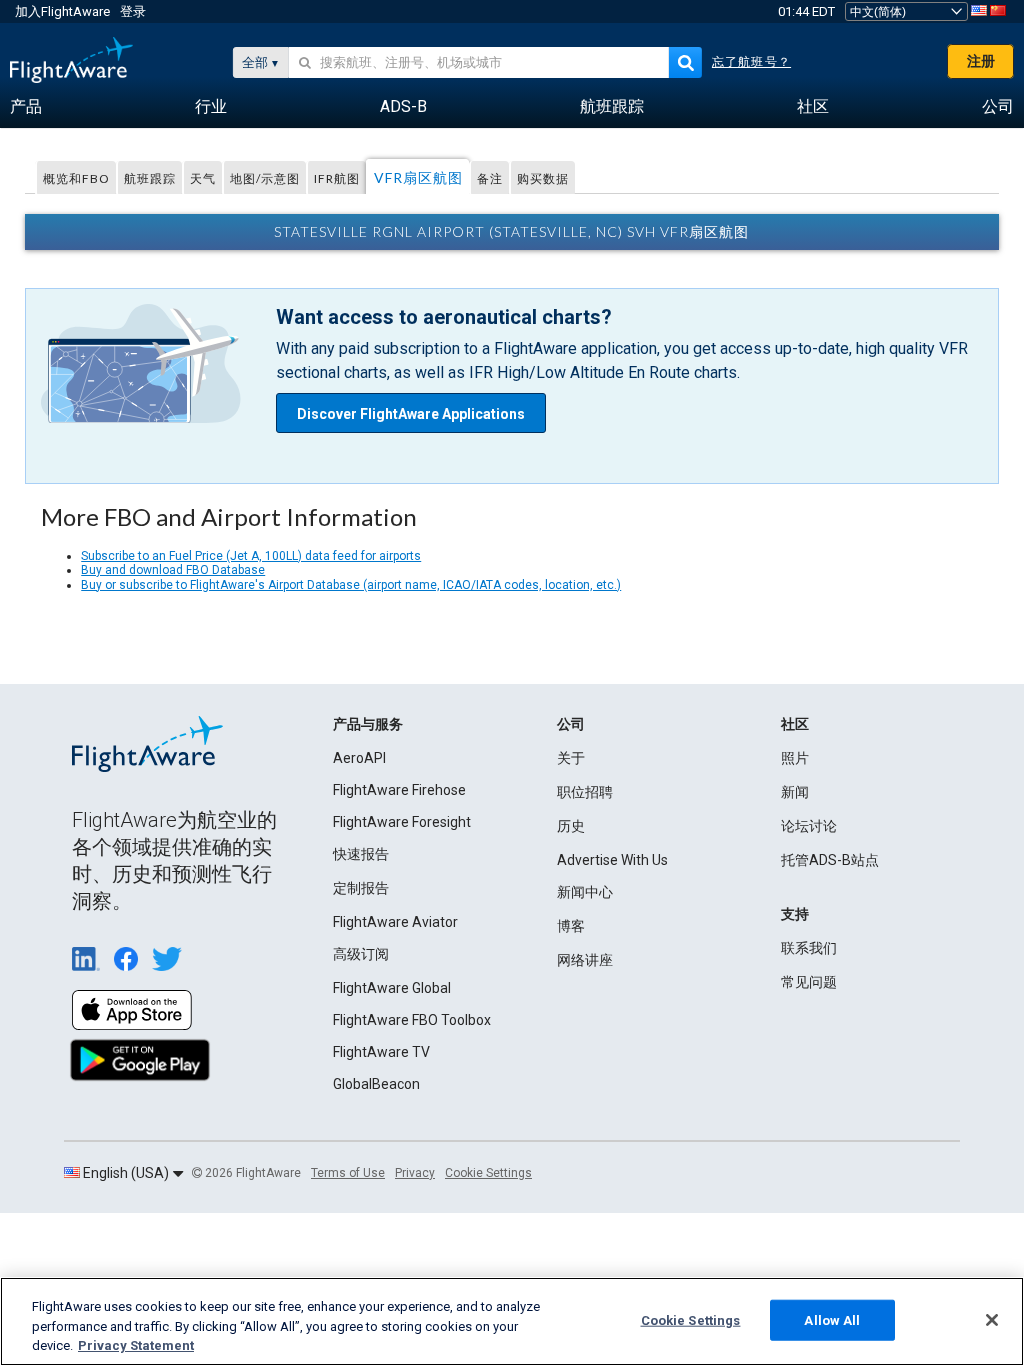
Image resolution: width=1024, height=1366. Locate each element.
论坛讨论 (809, 826)
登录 (133, 11)
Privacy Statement (136, 1345)
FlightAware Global (392, 988)
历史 (571, 826)
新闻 (795, 792)
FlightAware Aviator (395, 922)
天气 (203, 178)
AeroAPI (359, 758)
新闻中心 (585, 892)
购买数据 (543, 178)
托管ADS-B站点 (830, 860)
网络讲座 (585, 960)
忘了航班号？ (751, 62)
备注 (490, 178)
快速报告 (361, 854)
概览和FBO (76, 178)
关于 (571, 758)
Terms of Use (348, 1173)
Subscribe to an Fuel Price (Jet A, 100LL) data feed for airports (251, 556)
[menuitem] (26, 107)
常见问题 (809, 982)
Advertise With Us (612, 860)
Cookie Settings (488, 1173)
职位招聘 (585, 792)
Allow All (832, 1319)
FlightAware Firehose (399, 790)
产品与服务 (368, 724)
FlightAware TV (381, 1052)
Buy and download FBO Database (173, 570)
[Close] (992, 1320)
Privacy (415, 1173)
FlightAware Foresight (402, 822)
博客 (571, 926)
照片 (795, 758)
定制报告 (361, 888)
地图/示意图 (265, 178)
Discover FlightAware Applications (411, 414)
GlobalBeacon (376, 1084)
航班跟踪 (150, 178)
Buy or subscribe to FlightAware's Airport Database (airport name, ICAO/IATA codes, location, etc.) (351, 585)
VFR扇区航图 (418, 177)
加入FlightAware (62, 11)
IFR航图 (337, 178)
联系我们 (809, 948)
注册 (981, 61)
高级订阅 (361, 954)
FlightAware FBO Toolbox (412, 1020)
